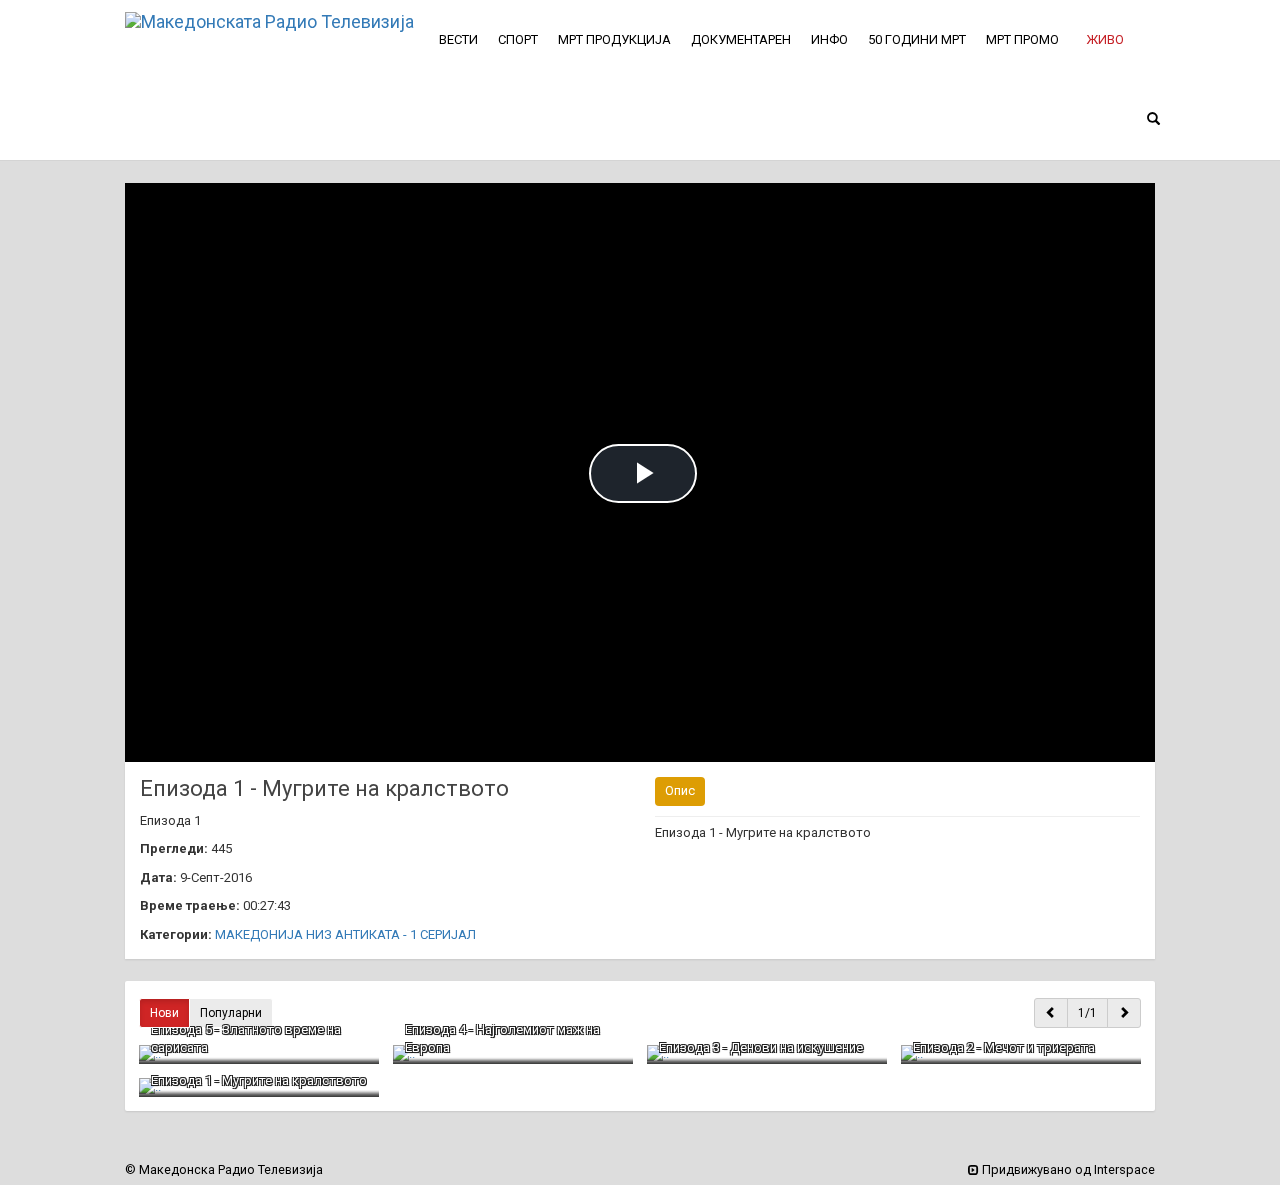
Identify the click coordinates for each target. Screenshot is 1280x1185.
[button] (1105, 40)
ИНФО (829, 39)
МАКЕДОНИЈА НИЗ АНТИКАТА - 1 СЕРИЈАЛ (345, 934)
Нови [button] (164, 1013)
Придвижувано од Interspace (1067, 1169)
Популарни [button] (231, 1013)
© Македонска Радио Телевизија (224, 1169)
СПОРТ (518, 39)
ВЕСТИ (458, 39)
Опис (680, 790)
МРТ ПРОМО (1022, 39)
